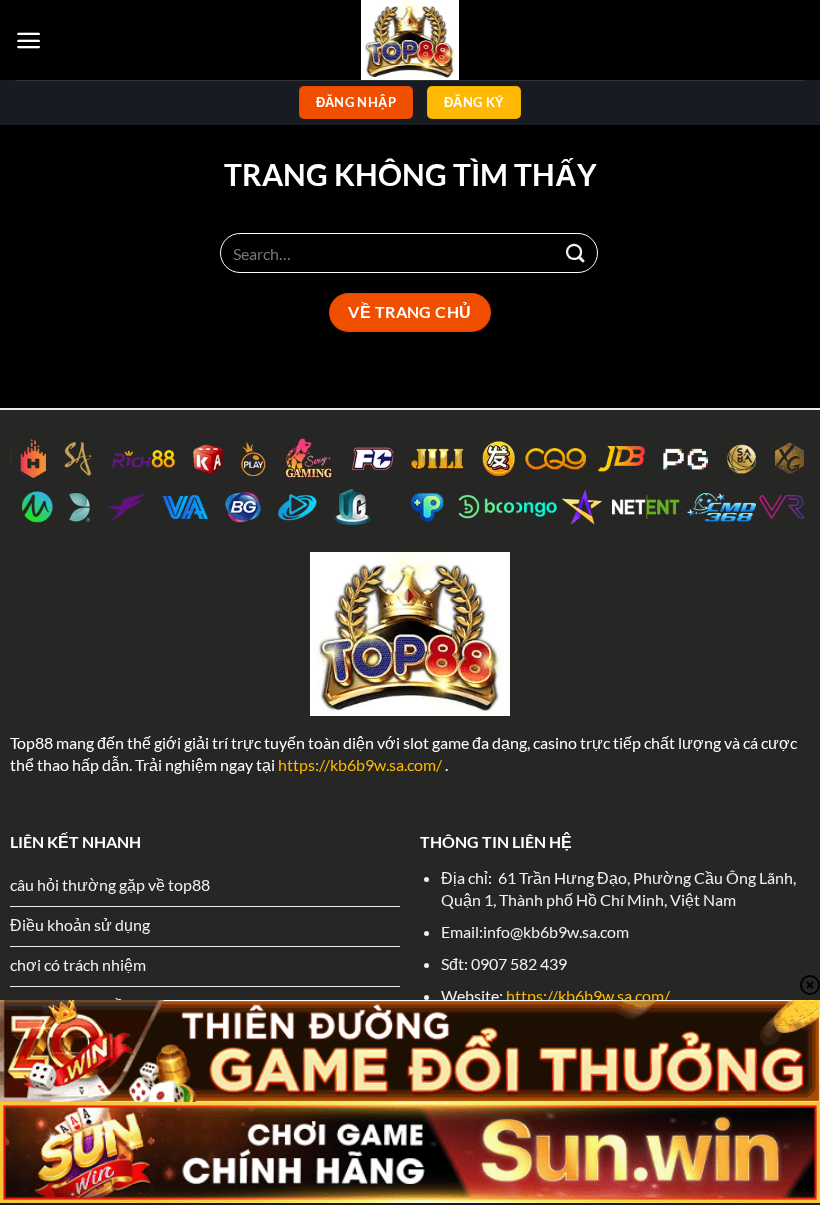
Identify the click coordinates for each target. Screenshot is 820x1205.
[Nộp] (576, 252)
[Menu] (28, 40)
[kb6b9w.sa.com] (410, 40)
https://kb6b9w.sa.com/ (360, 764)
